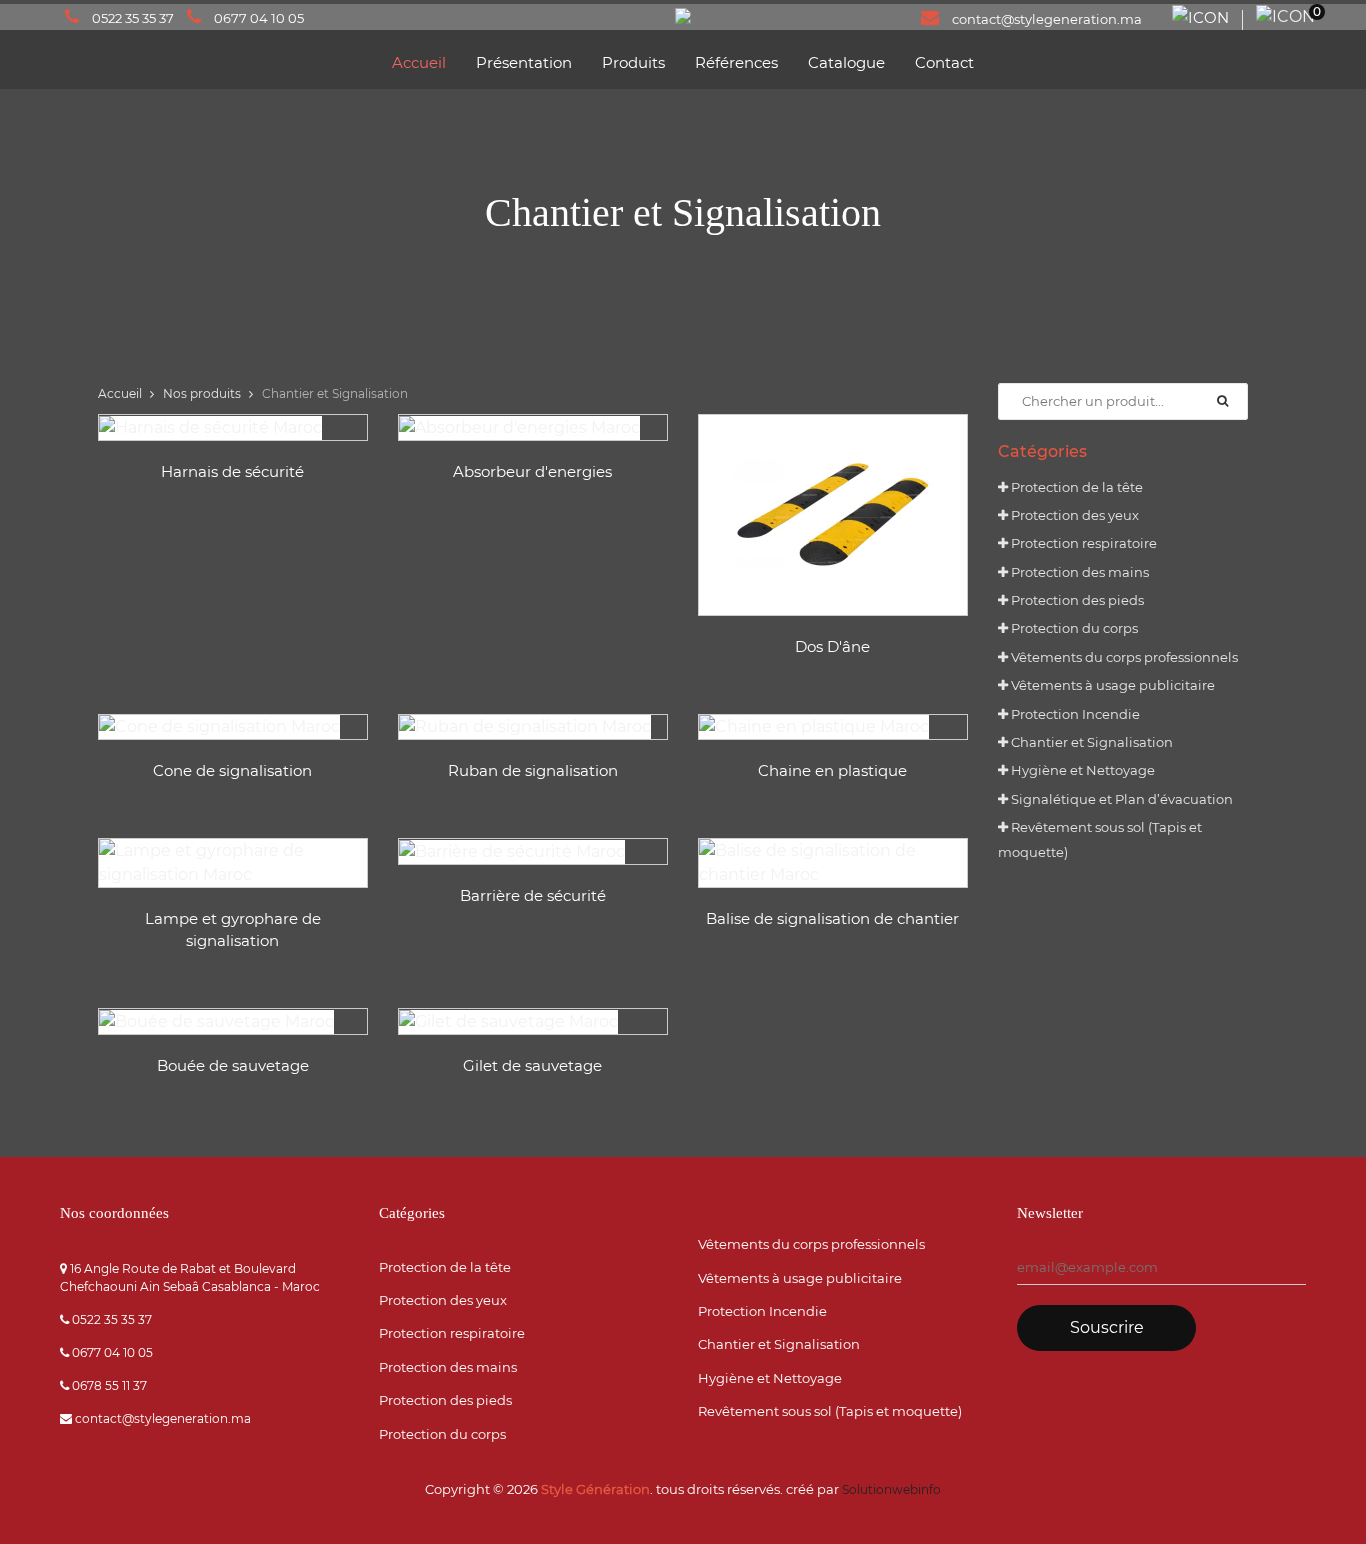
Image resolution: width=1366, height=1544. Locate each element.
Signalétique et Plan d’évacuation (1120, 799)
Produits (633, 62)
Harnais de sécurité (232, 471)
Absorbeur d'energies (532, 471)
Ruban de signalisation (533, 770)
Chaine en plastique (832, 770)
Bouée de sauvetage (233, 1065)
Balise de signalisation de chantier (832, 918)
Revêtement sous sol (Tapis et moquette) (830, 1411)
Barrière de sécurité (533, 895)
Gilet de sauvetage (532, 1065)
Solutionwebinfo (891, 1489)
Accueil (419, 62)
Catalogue (846, 62)
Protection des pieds (1076, 600)
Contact (944, 62)
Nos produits (202, 393)
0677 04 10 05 (259, 18)
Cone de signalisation (232, 770)
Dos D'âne (832, 646)
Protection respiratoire (1082, 543)
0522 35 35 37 (133, 18)
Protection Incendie (1074, 714)
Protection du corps (1073, 628)
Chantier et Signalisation (1090, 742)
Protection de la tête (1075, 487)
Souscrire (1107, 1327)
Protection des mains (1078, 572)
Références (736, 62)
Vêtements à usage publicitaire (1111, 685)
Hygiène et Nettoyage (1081, 770)
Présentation (524, 62)
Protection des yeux (1073, 515)
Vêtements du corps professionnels (1123, 657)
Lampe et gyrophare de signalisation (233, 930)
